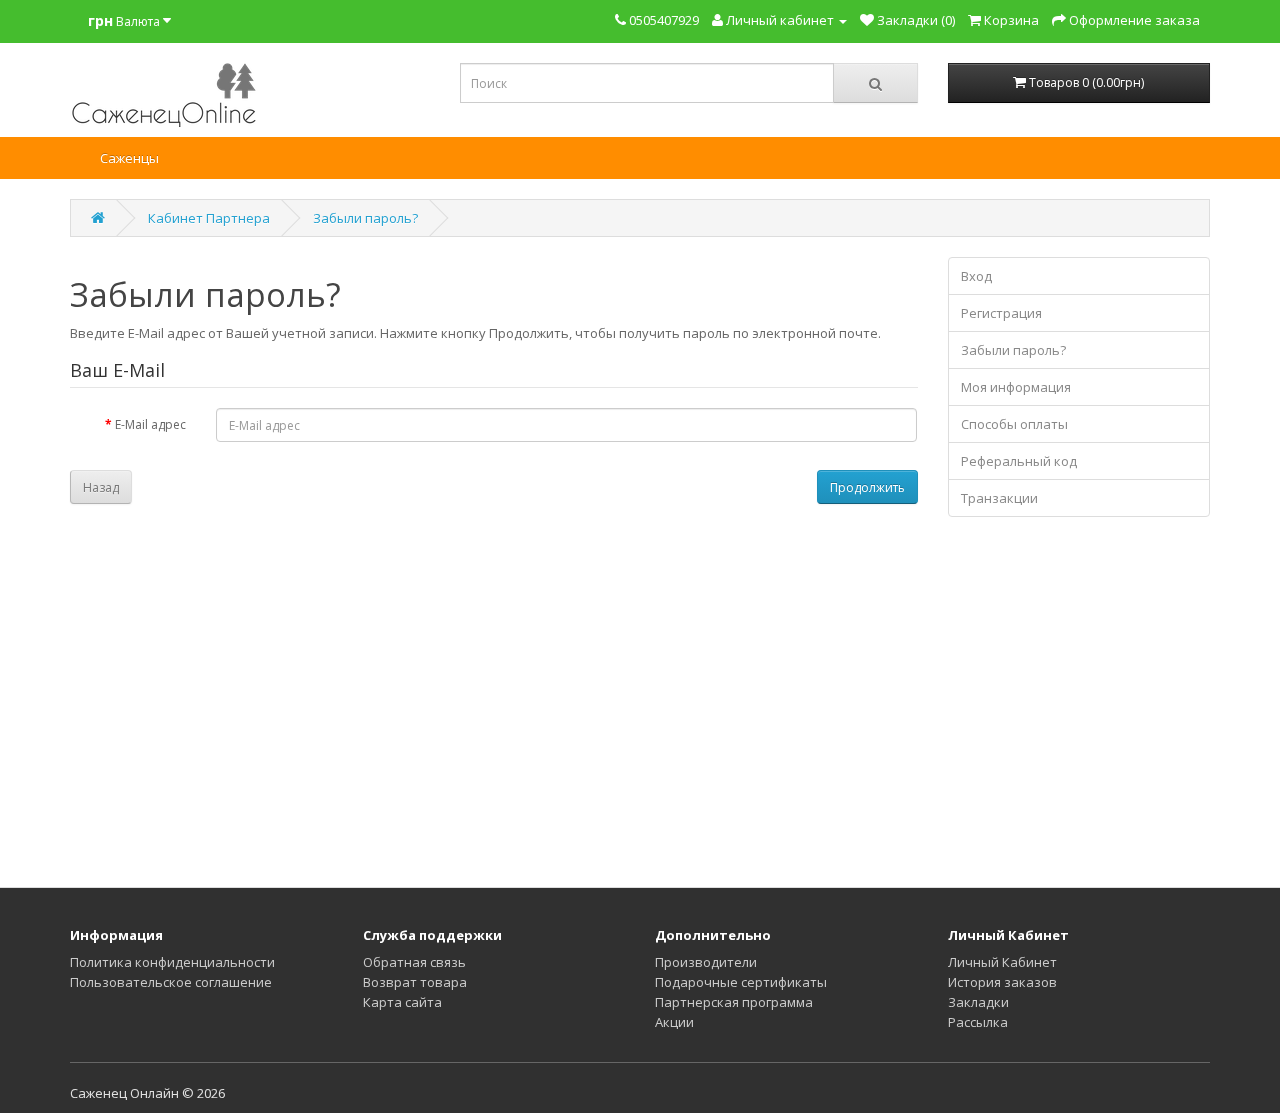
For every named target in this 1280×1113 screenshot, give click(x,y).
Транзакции (999, 498)
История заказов (1002, 982)
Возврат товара (415, 982)
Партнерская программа (734, 1002)
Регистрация (1001, 313)
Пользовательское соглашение (171, 982)
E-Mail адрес (150, 424)
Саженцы (129, 158)
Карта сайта (402, 1002)
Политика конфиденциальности (172, 962)
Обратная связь (414, 962)
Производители (706, 962)
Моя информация (1016, 387)
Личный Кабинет (1002, 962)
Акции (674, 1022)
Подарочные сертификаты (741, 982)
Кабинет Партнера (209, 218)
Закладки (978, 1002)
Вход (976, 276)
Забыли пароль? (365, 218)
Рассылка (978, 1022)
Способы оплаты (1014, 424)
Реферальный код (1019, 461)
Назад (101, 487)
